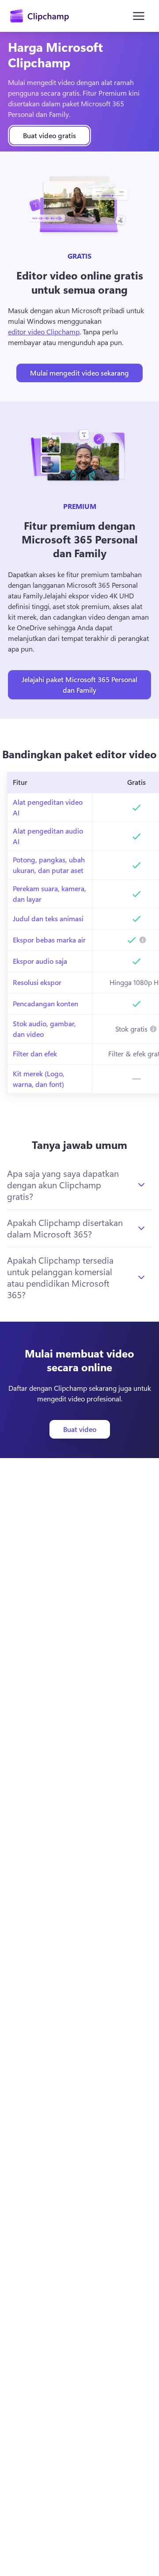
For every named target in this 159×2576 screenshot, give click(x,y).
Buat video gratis (49, 135)
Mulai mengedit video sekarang (79, 373)
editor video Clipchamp (44, 332)
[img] (143, 940)
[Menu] (139, 16)
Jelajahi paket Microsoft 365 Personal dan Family (79, 685)
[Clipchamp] (40, 16)
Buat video (80, 1429)
